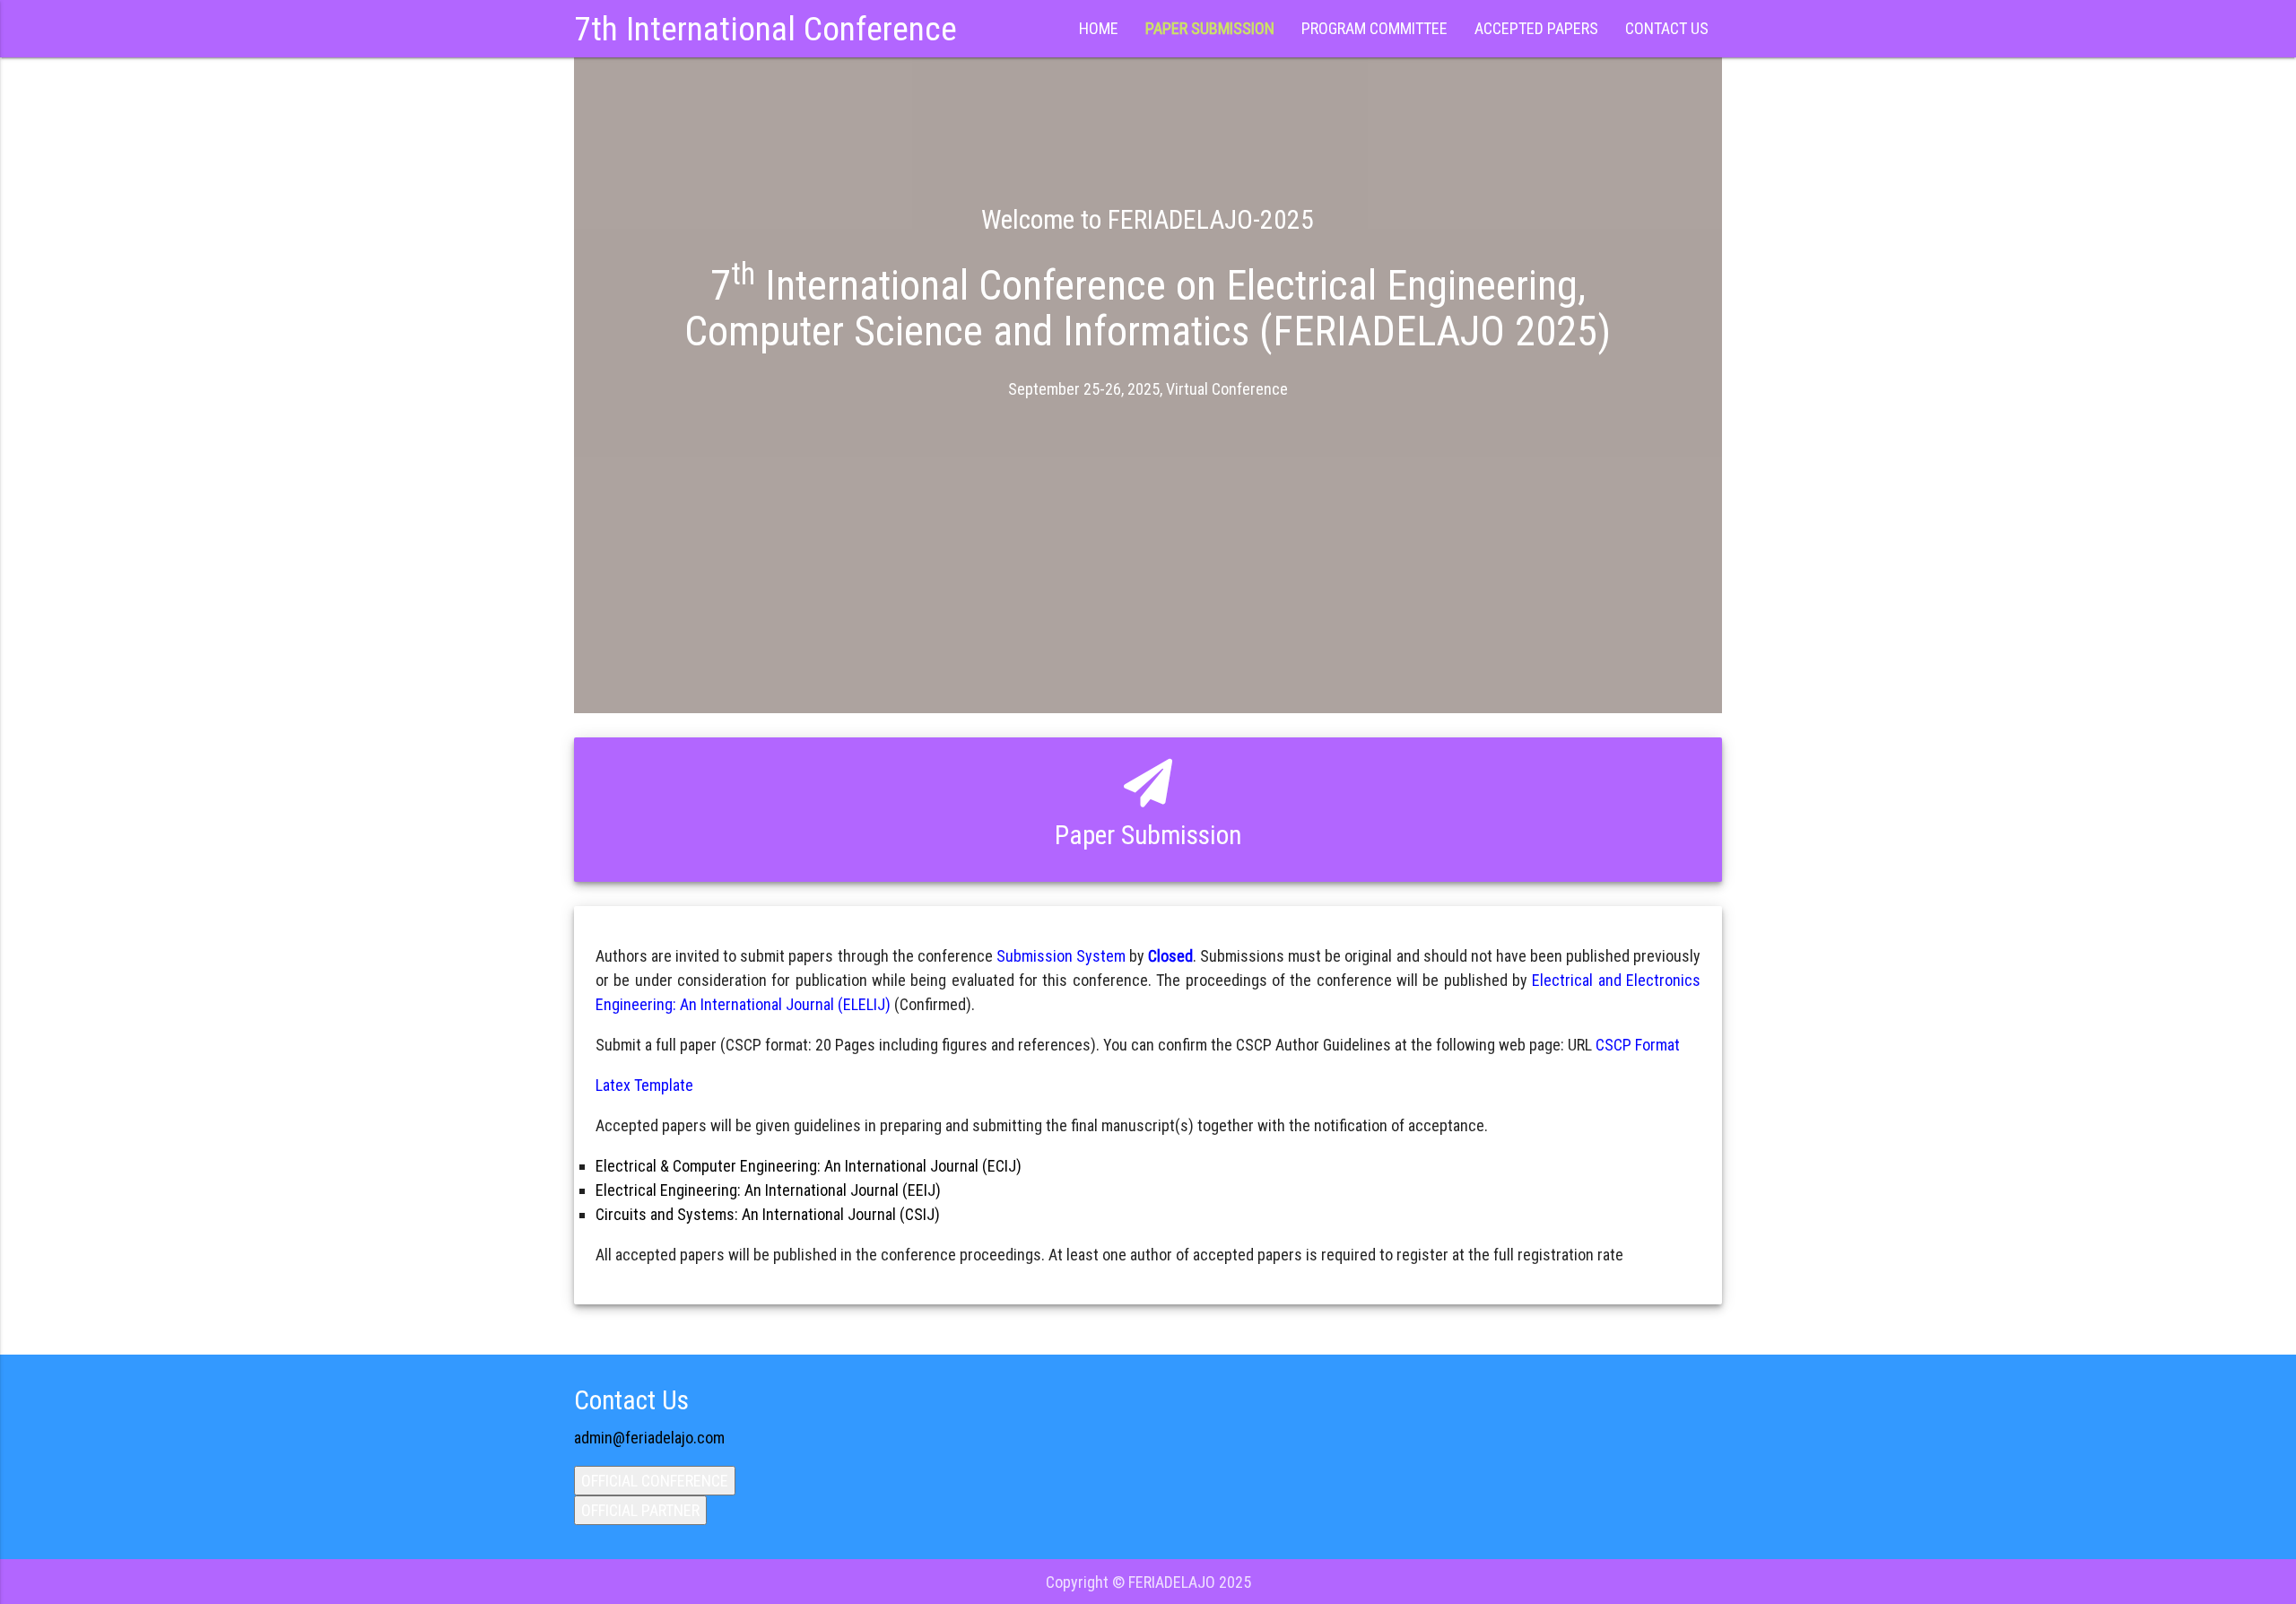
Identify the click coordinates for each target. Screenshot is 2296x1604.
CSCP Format (1638, 1045)
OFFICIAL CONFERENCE (655, 1481)
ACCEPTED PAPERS (1536, 28)
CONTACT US (1667, 28)
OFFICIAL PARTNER (640, 1510)
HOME (1099, 28)
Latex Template (644, 1085)
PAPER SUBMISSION (1210, 28)
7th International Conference (765, 29)
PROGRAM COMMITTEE (1374, 28)
